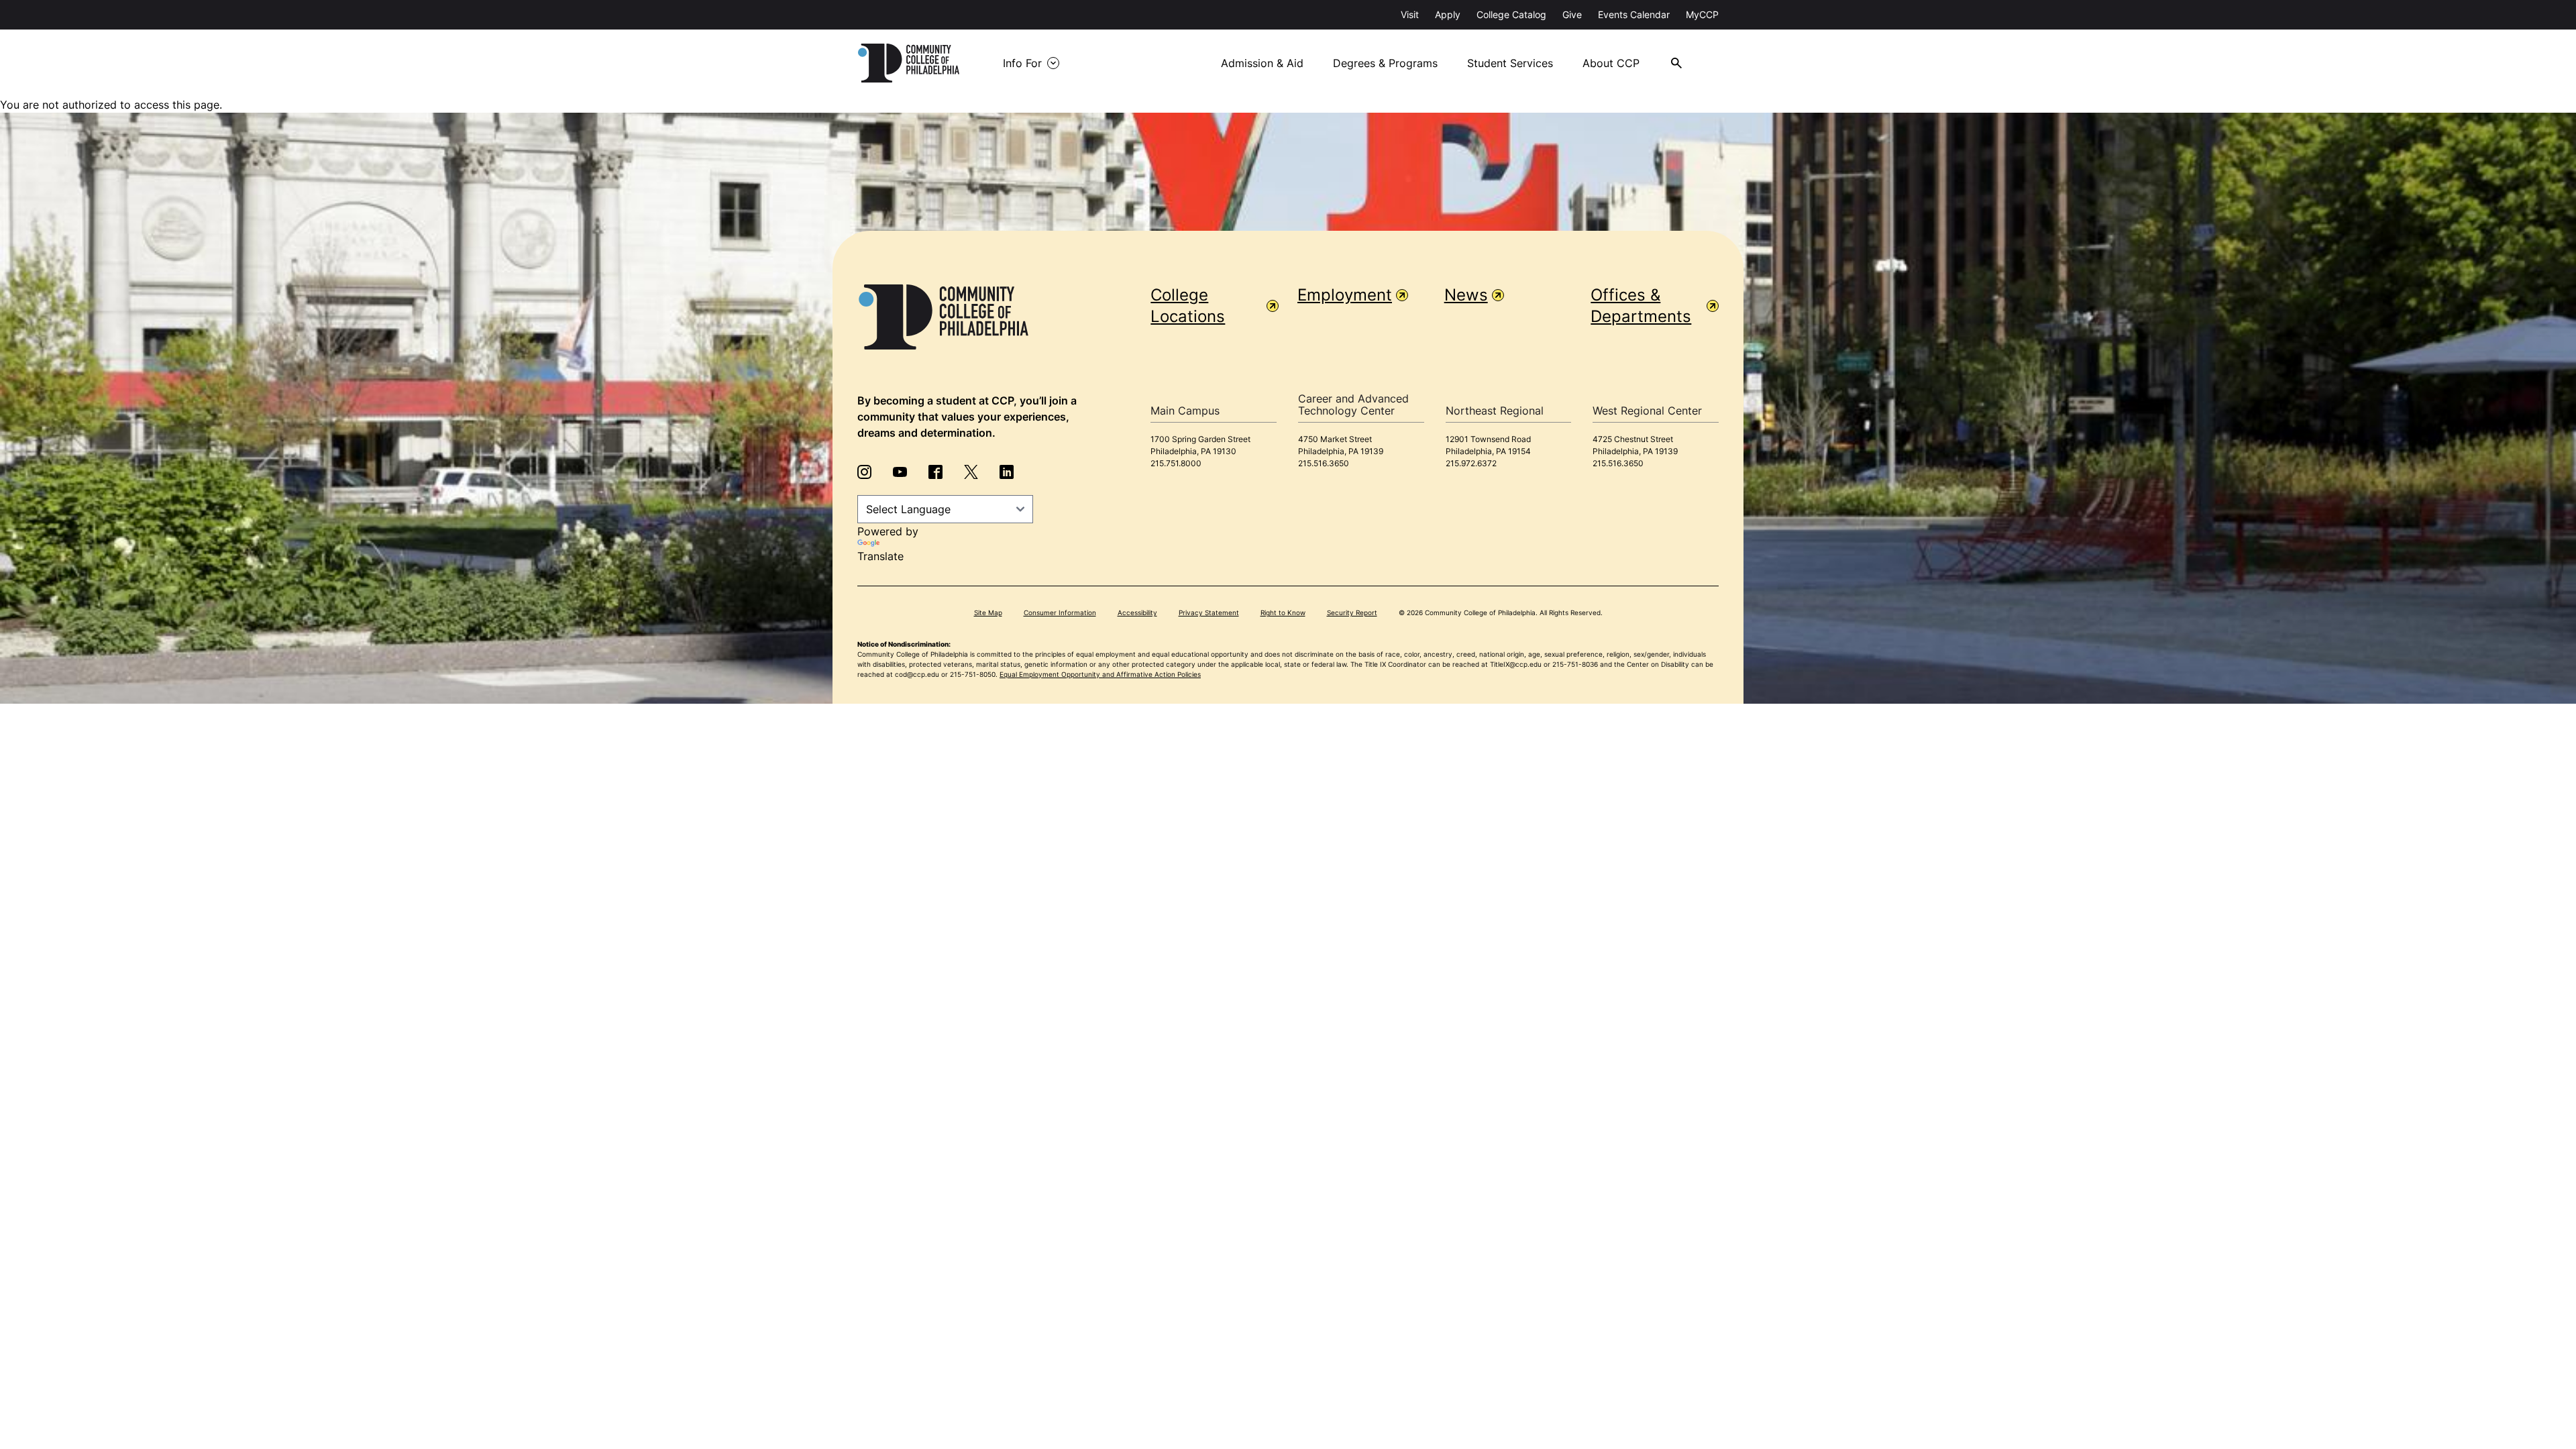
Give (1572, 14)
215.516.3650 (1324, 463)
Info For (1022, 63)
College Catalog (1511, 14)
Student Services (1510, 63)
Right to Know (1283, 612)
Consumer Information (1060, 612)
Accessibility (1137, 612)
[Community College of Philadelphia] (909, 63)
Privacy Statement (1209, 612)
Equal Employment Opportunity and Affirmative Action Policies (1100, 674)
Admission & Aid (1262, 63)
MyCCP (1702, 14)
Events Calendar (1634, 14)
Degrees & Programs (1385, 63)
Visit (1410, 14)
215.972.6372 (1471, 463)
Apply (1448, 14)
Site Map (988, 612)
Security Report (1352, 612)
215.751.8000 (1176, 463)
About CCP (1611, 63)
